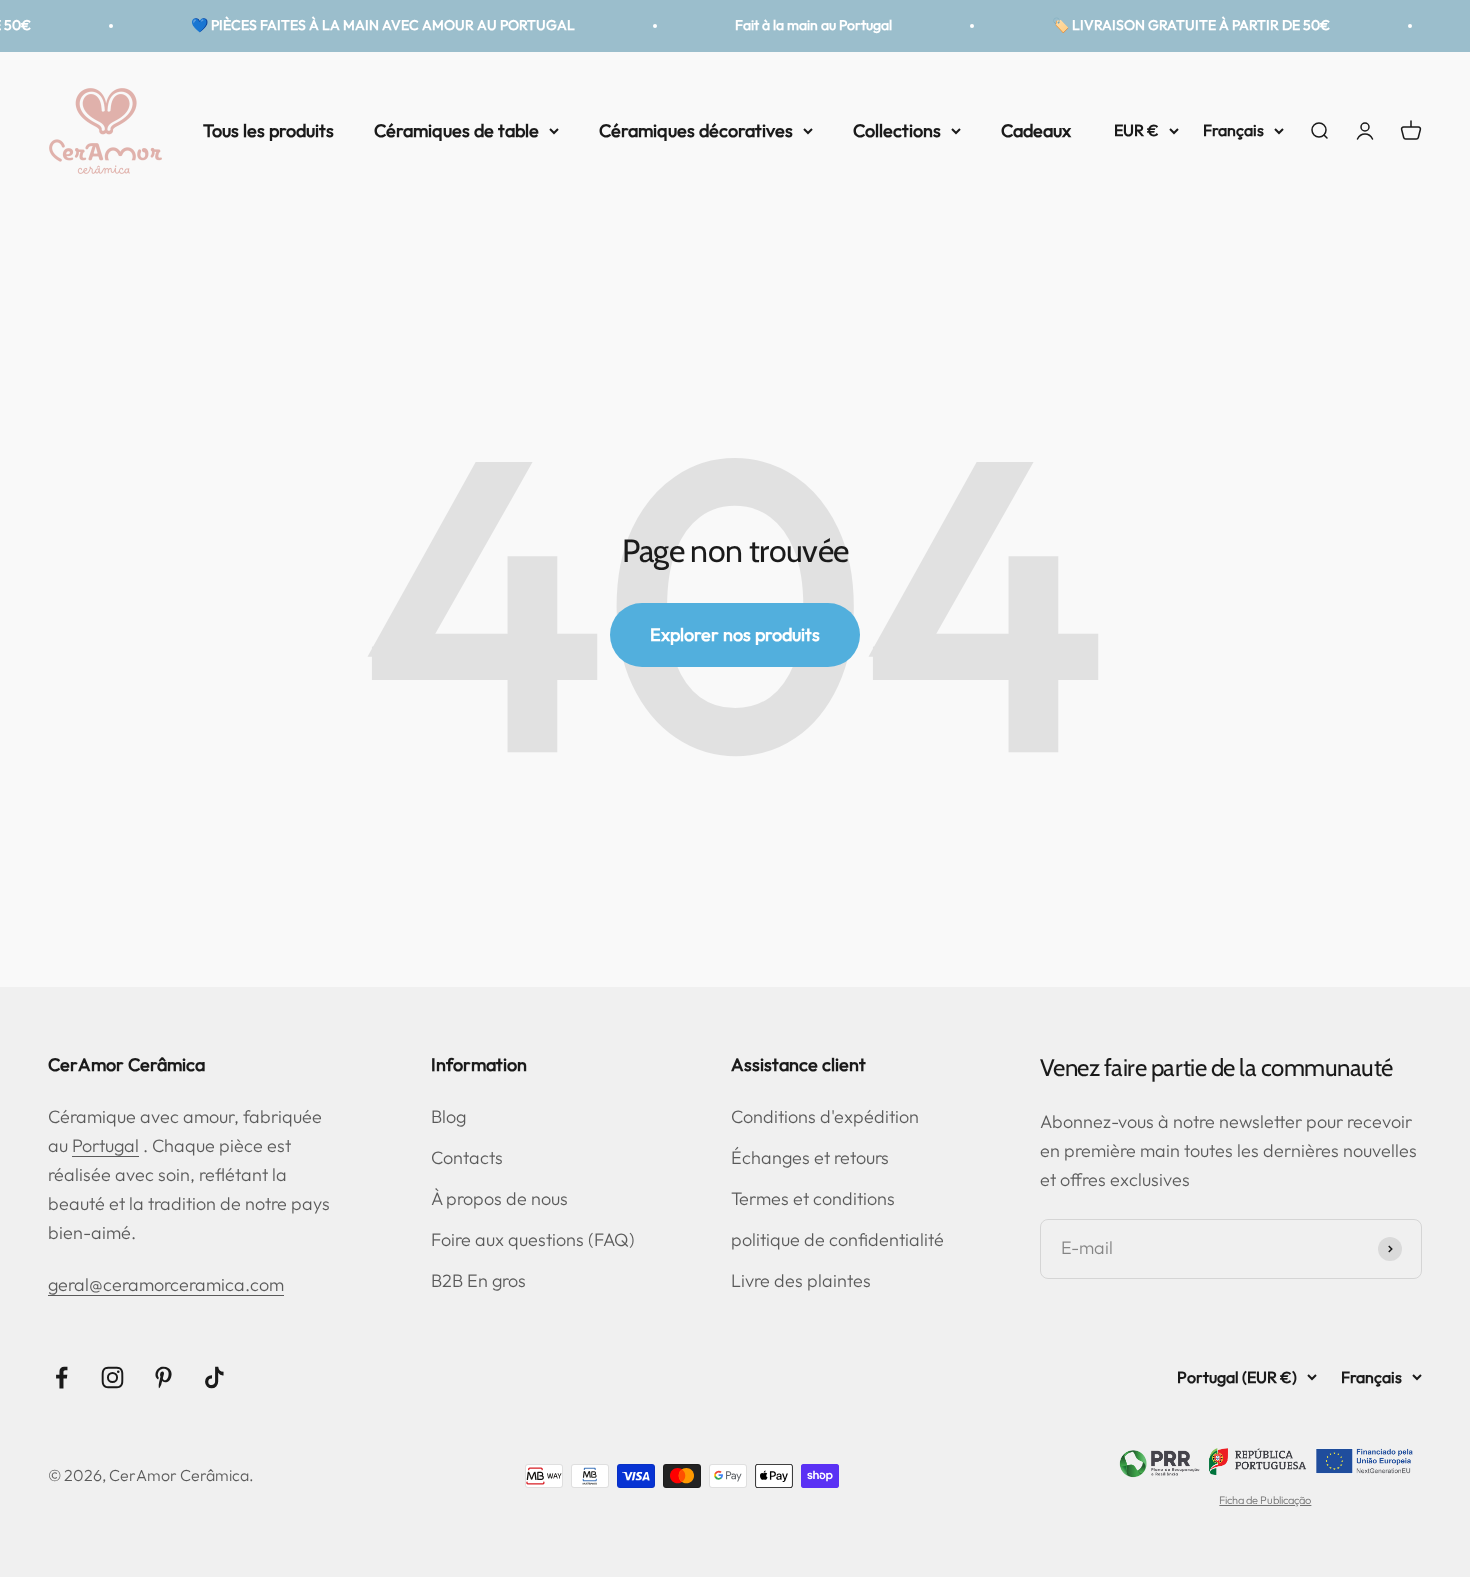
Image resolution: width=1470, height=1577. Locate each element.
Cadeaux (1036, 129)
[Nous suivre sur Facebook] (61, 1377)
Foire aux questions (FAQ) (533, 1239)
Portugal (105, 1145)
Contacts (467, 1157)
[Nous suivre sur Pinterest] (163, 1377)
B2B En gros (478, 1280)
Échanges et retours (810, 1157)
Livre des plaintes (801, 1280)
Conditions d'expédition (825, 1116)
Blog (448, 1116)
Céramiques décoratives (696, 129)
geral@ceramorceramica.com (166, 1284)
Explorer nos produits (735, 634)
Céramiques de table (456, 129)
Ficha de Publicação (1265, 1500)
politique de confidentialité (837, 1239)
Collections (897, 129)
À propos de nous (499, 1198)
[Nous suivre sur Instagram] (112, 1377)
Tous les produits (268, 129)
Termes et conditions (813, 1198)
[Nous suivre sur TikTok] (214, 1377)
